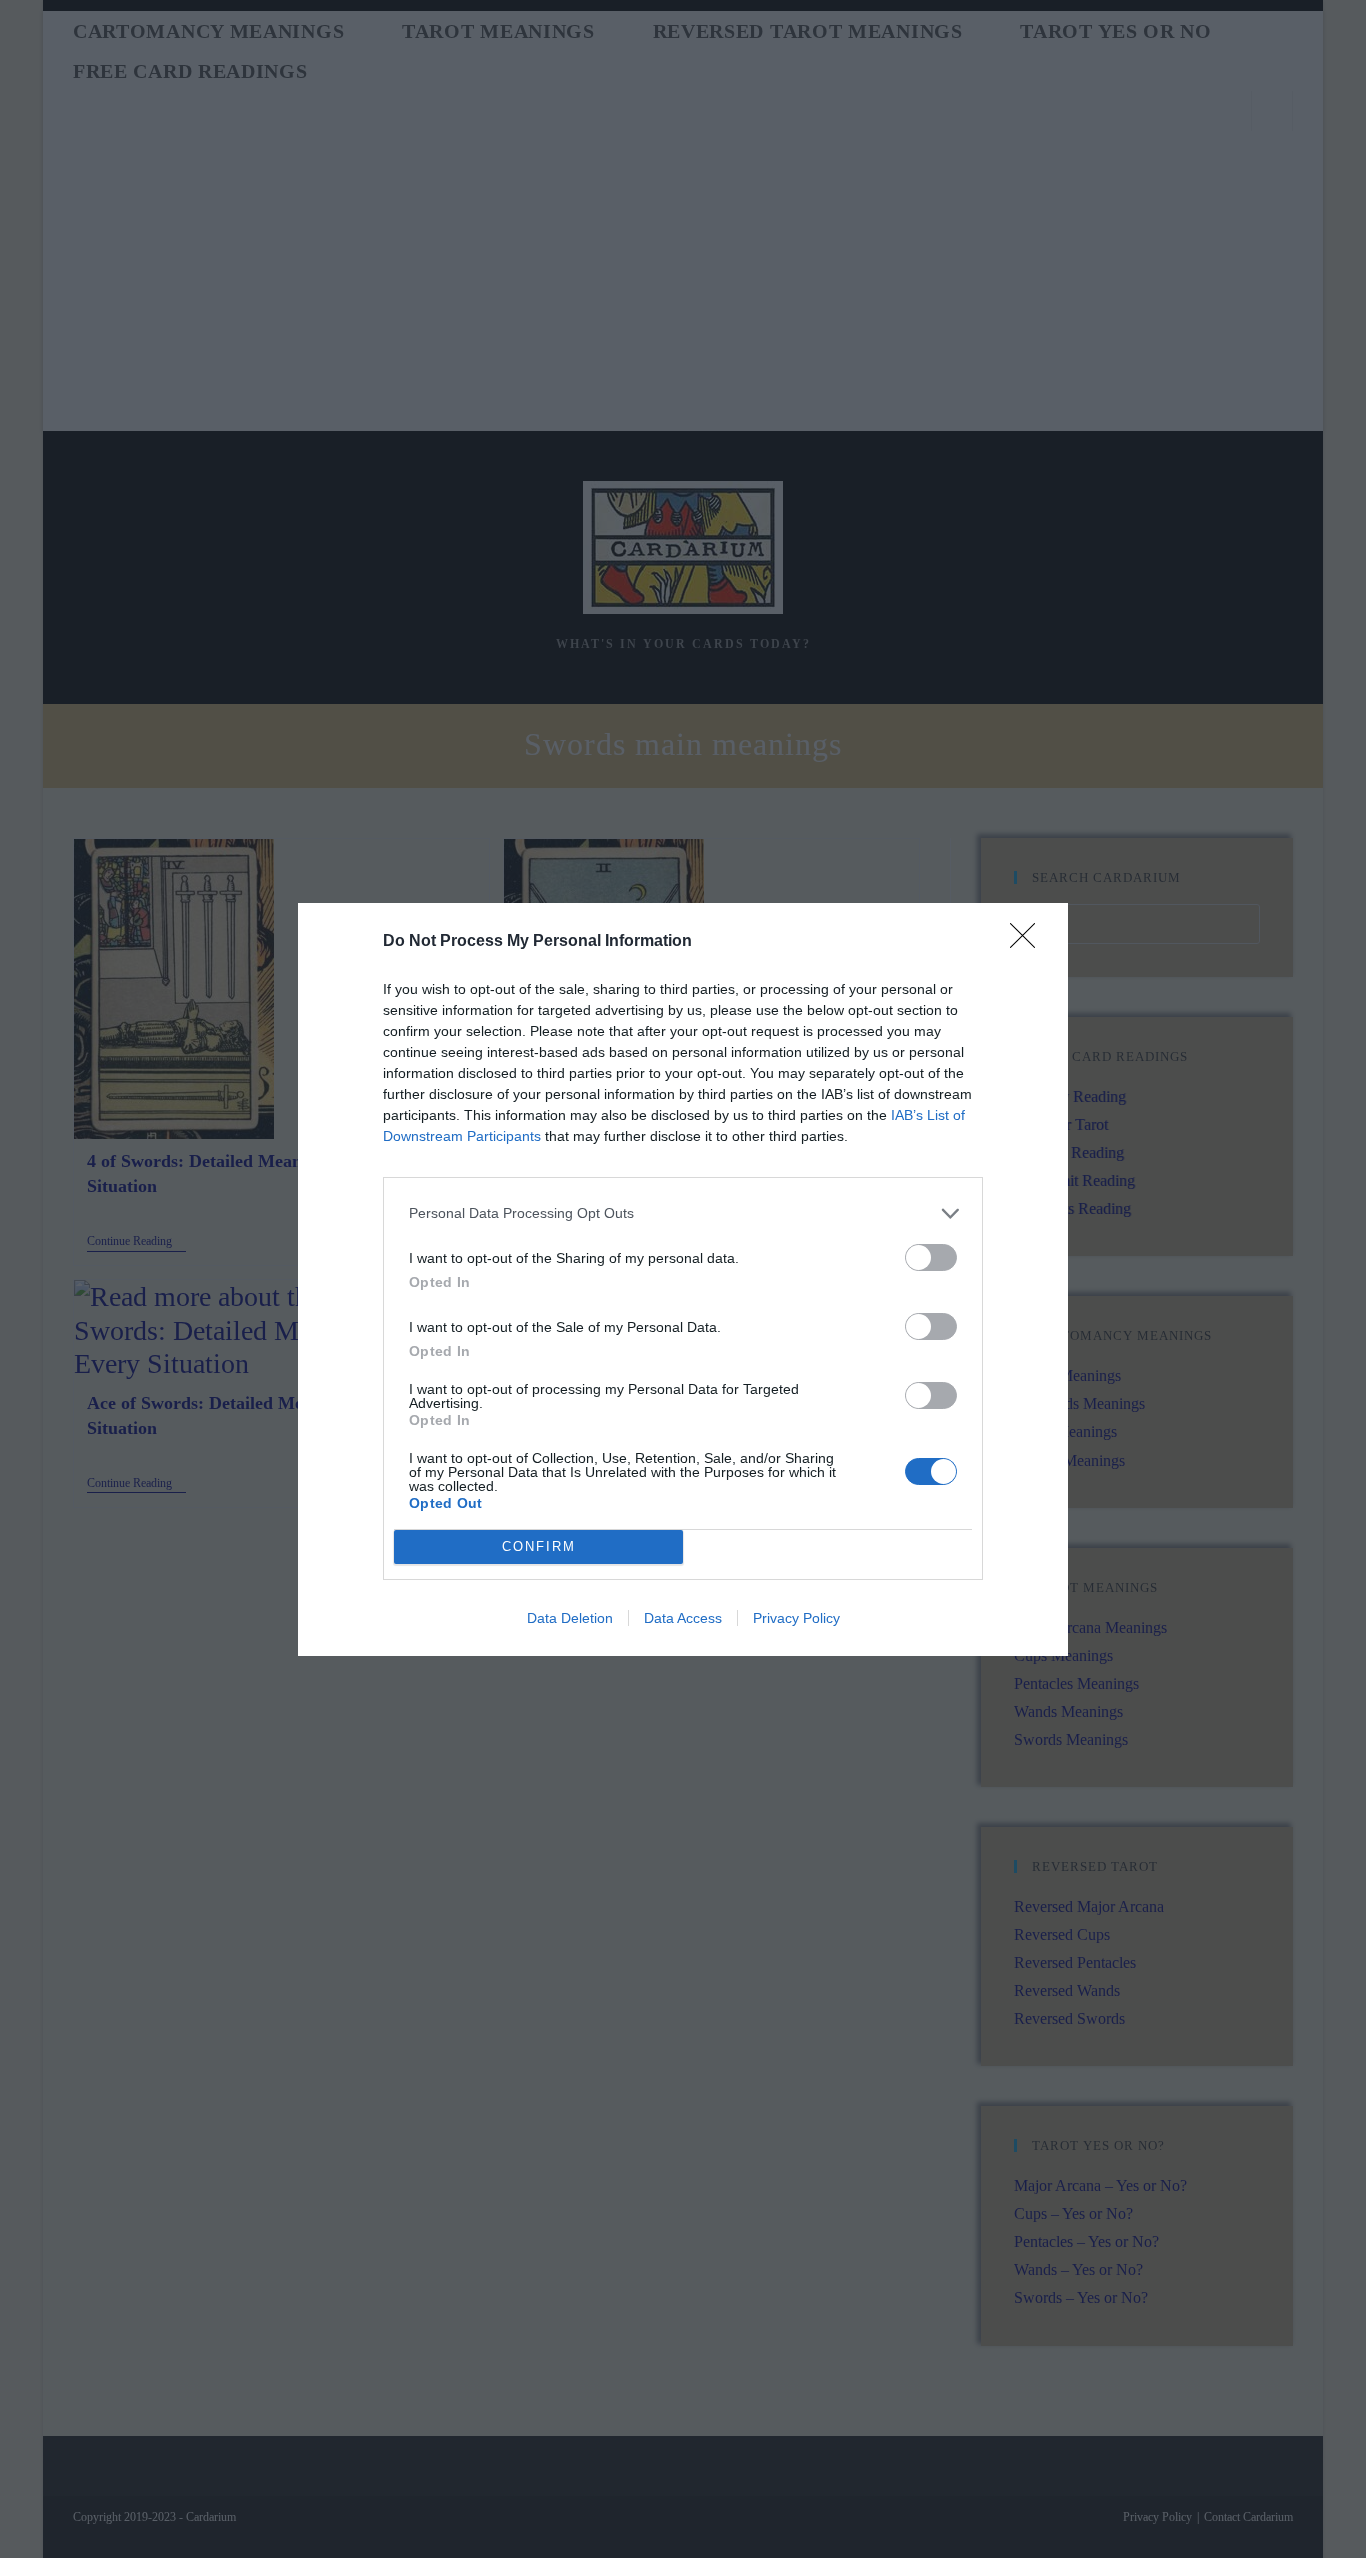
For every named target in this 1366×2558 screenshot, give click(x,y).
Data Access (683, 1618)
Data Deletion (570, 1618)
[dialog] (683, 1279)
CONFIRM (539, 1546)
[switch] (931, 1257)
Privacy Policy (796, 1618)
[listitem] (683, 1213)
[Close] (1029, 942)
